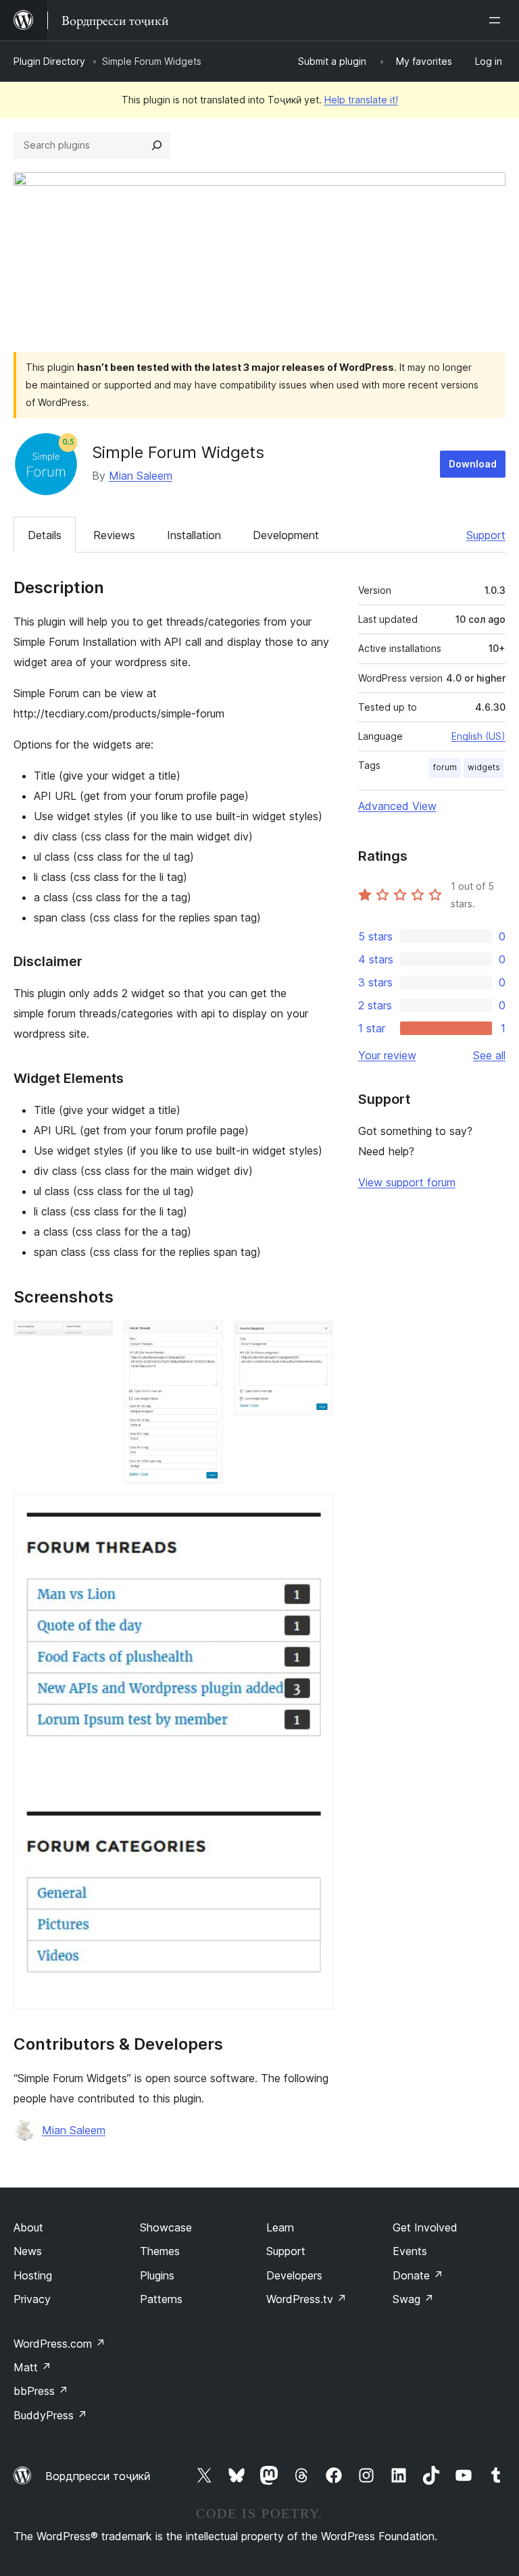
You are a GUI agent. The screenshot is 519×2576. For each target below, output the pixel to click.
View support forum (407, 1182)
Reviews (114, 535)
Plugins (157, 2275)
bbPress (41, 2391)
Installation (194, 535)
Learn (280, 2227)
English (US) (478, 736)
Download (473, 464)
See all (489, 1055)
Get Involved (425, 2227)
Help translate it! (361, 100)
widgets (484, 767)
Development (286, 535)
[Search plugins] (157, 145)
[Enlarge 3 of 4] (315, 1339)
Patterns (161, 2299)
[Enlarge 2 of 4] (205, 1339)
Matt (32, 2367)
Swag (413, 2299)
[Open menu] (497, 20)
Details (45, 535)
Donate (418, 2275)
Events (410, 2251)
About (28, 2227)
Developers (294, 2275)
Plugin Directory (49, 61)
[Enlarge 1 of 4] (95, 1339)
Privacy (32, 2299)
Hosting (33, 2275)
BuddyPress (50, 2415)
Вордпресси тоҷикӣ (98, 2476)
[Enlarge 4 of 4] (315, 1513)
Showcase (166, 2227)
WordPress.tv (306, 2299)
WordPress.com (59, 2344)
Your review (387, 1055)
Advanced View (397, 806)
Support (486, 535)
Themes (160, 2251)
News (28, 2251)
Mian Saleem (141, 476)
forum (445, 767)
